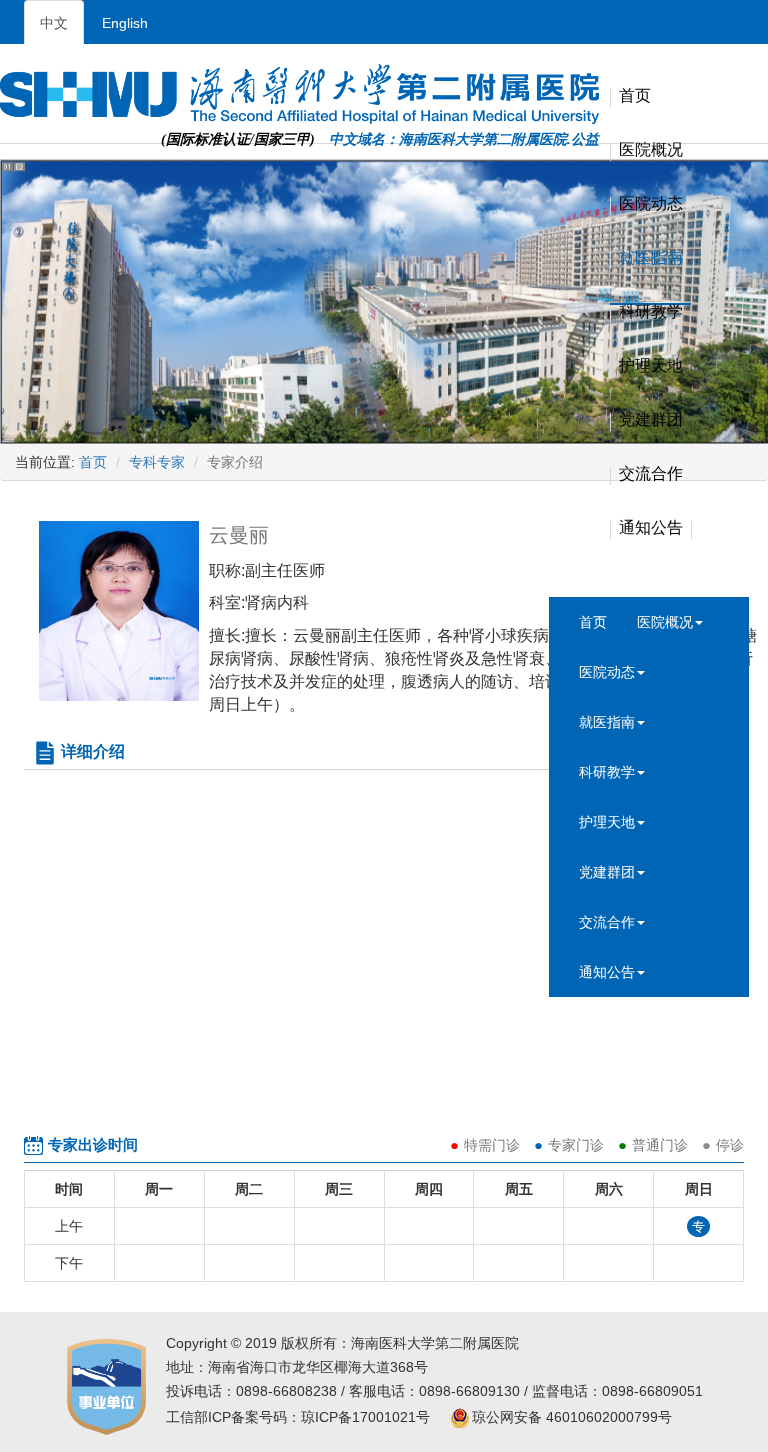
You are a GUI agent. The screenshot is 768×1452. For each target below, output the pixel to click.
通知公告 (607, 972)
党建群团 (607, 872)
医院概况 (665, 622)
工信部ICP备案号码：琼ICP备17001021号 (298, 1417)
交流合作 (607, 922)
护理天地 (607, 822)
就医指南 (607, 722)
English (125, 23)
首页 (635, 96)
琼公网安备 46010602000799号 (572, 1417)
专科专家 (157, 462)
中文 (54, 23)
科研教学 (607, 772)
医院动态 (607, 672)
